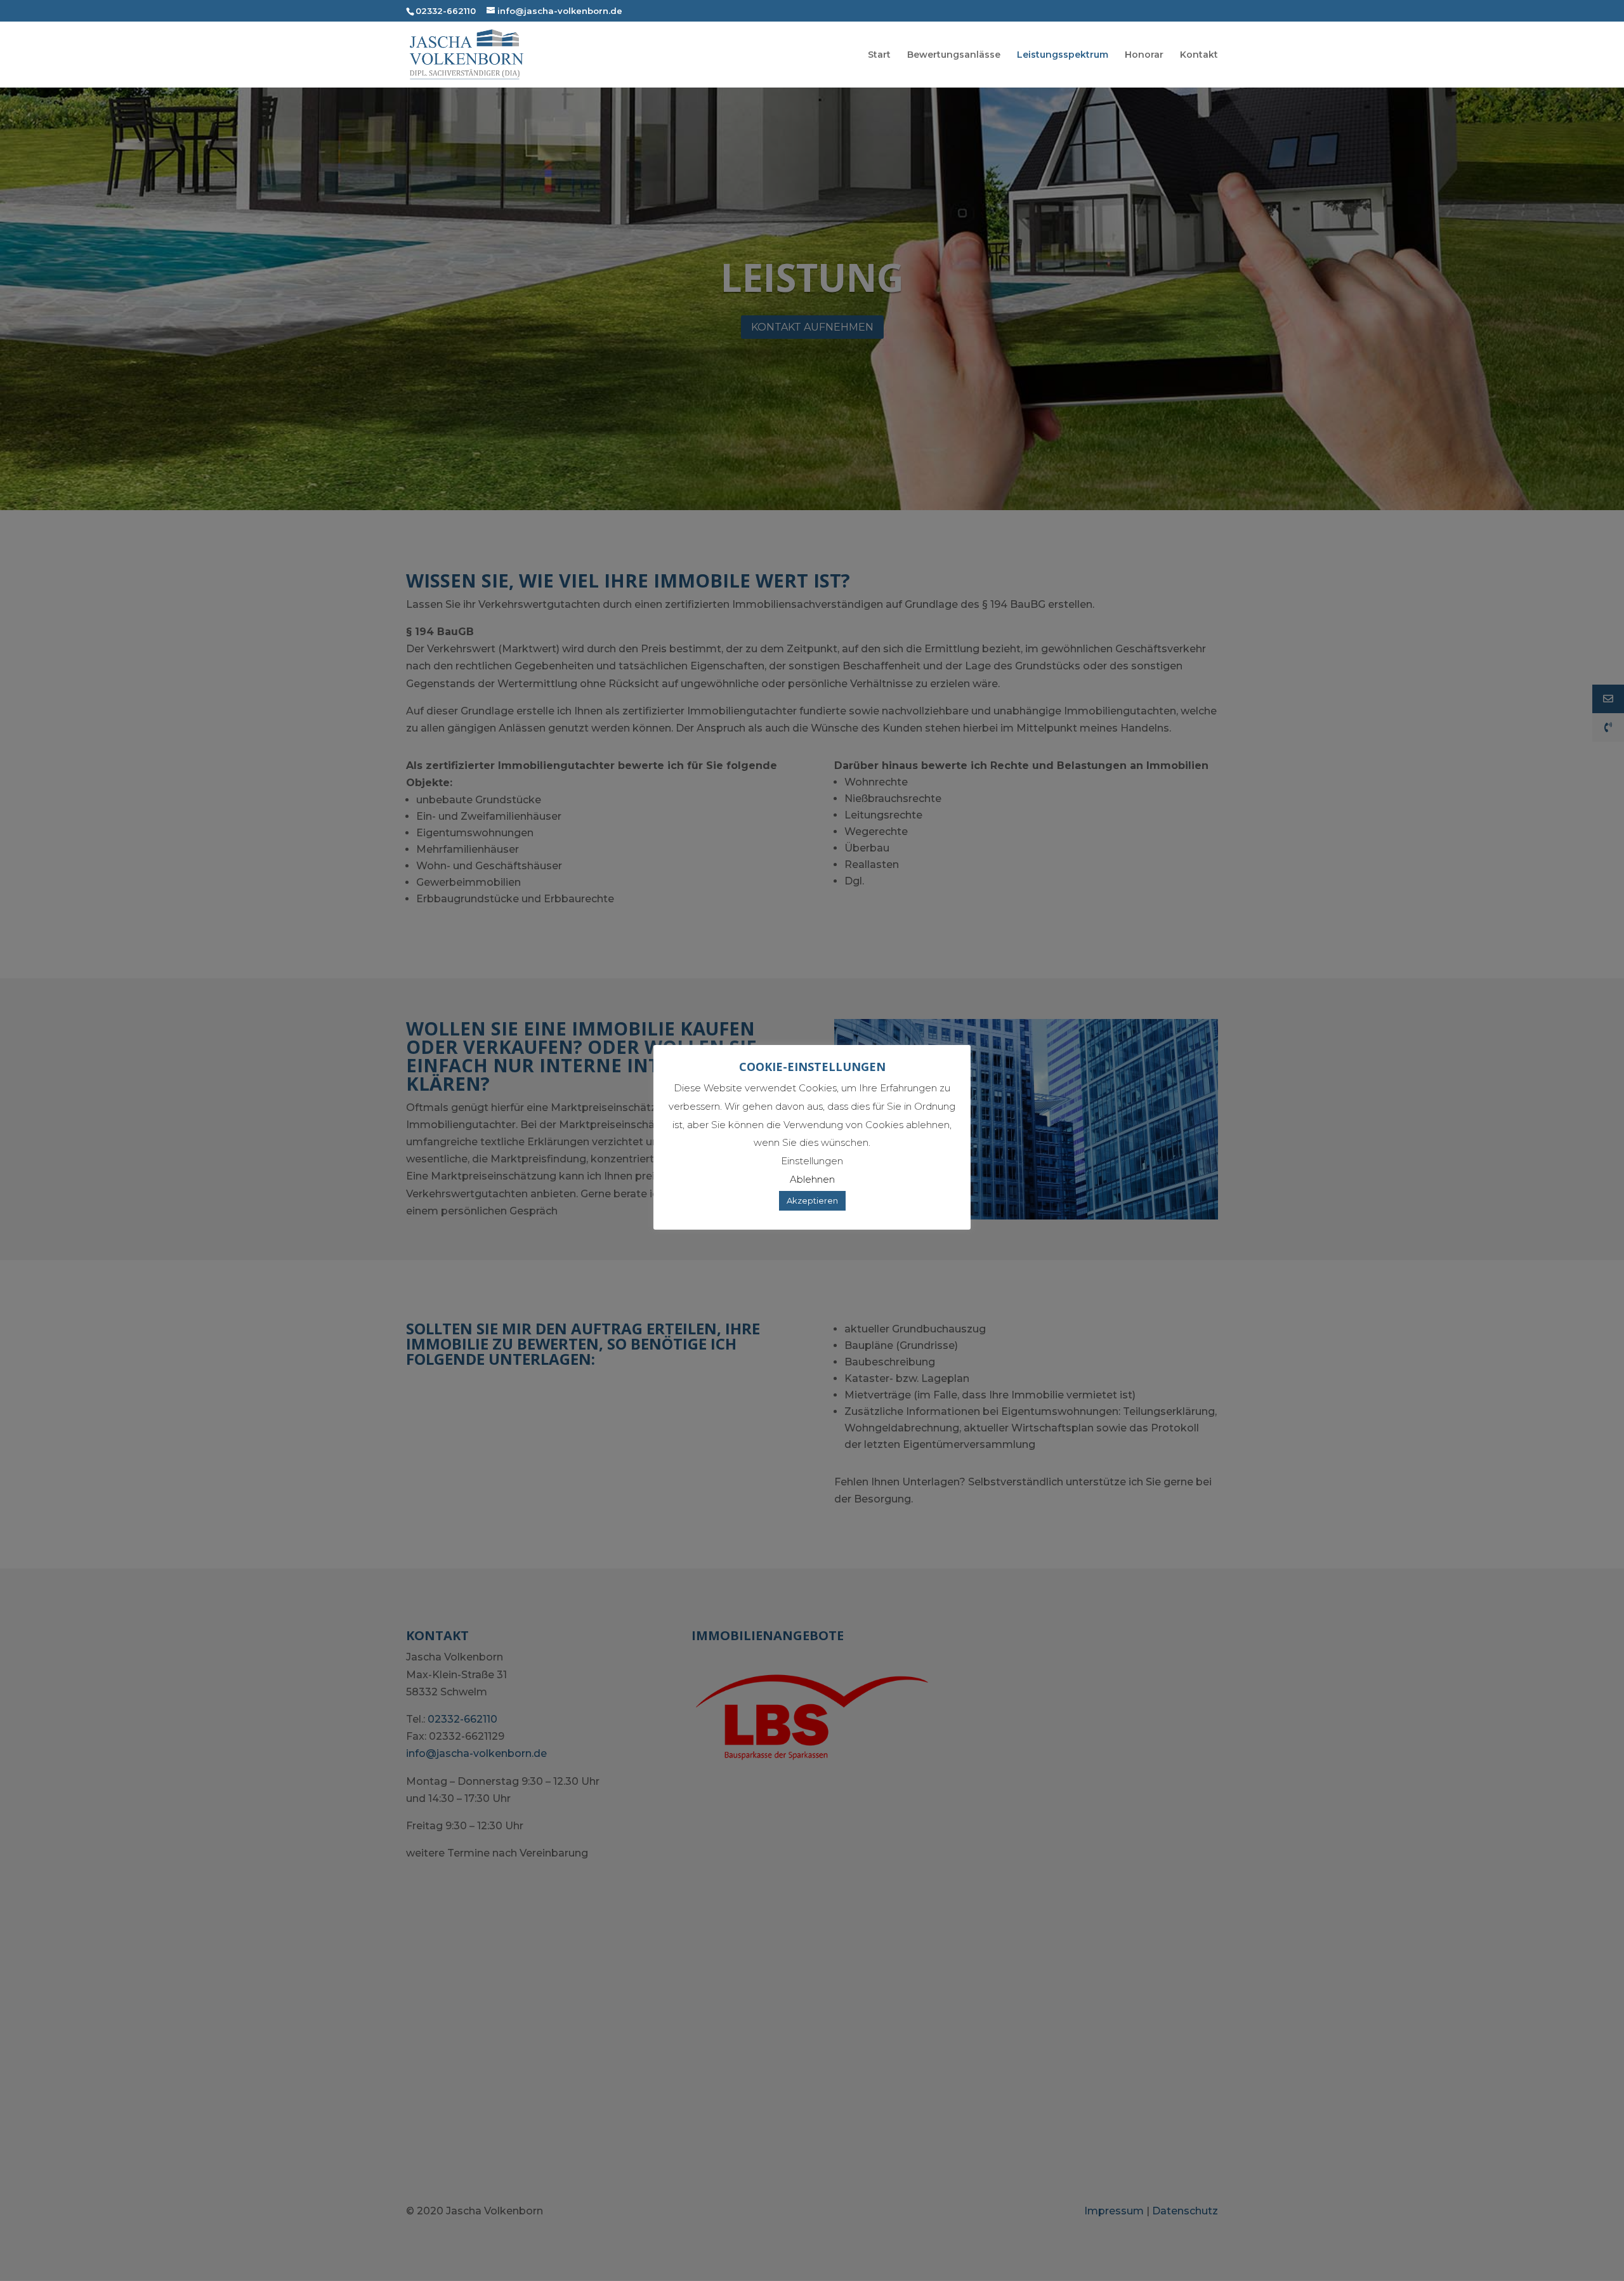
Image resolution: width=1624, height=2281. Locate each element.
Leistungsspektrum (1063, 55)
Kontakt (1199, 55)
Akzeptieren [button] (812, 1200)
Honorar (1144, 55)
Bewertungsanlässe (954, 55)
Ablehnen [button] (812, 1179)
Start (879, 55)
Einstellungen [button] (812, 1161)
